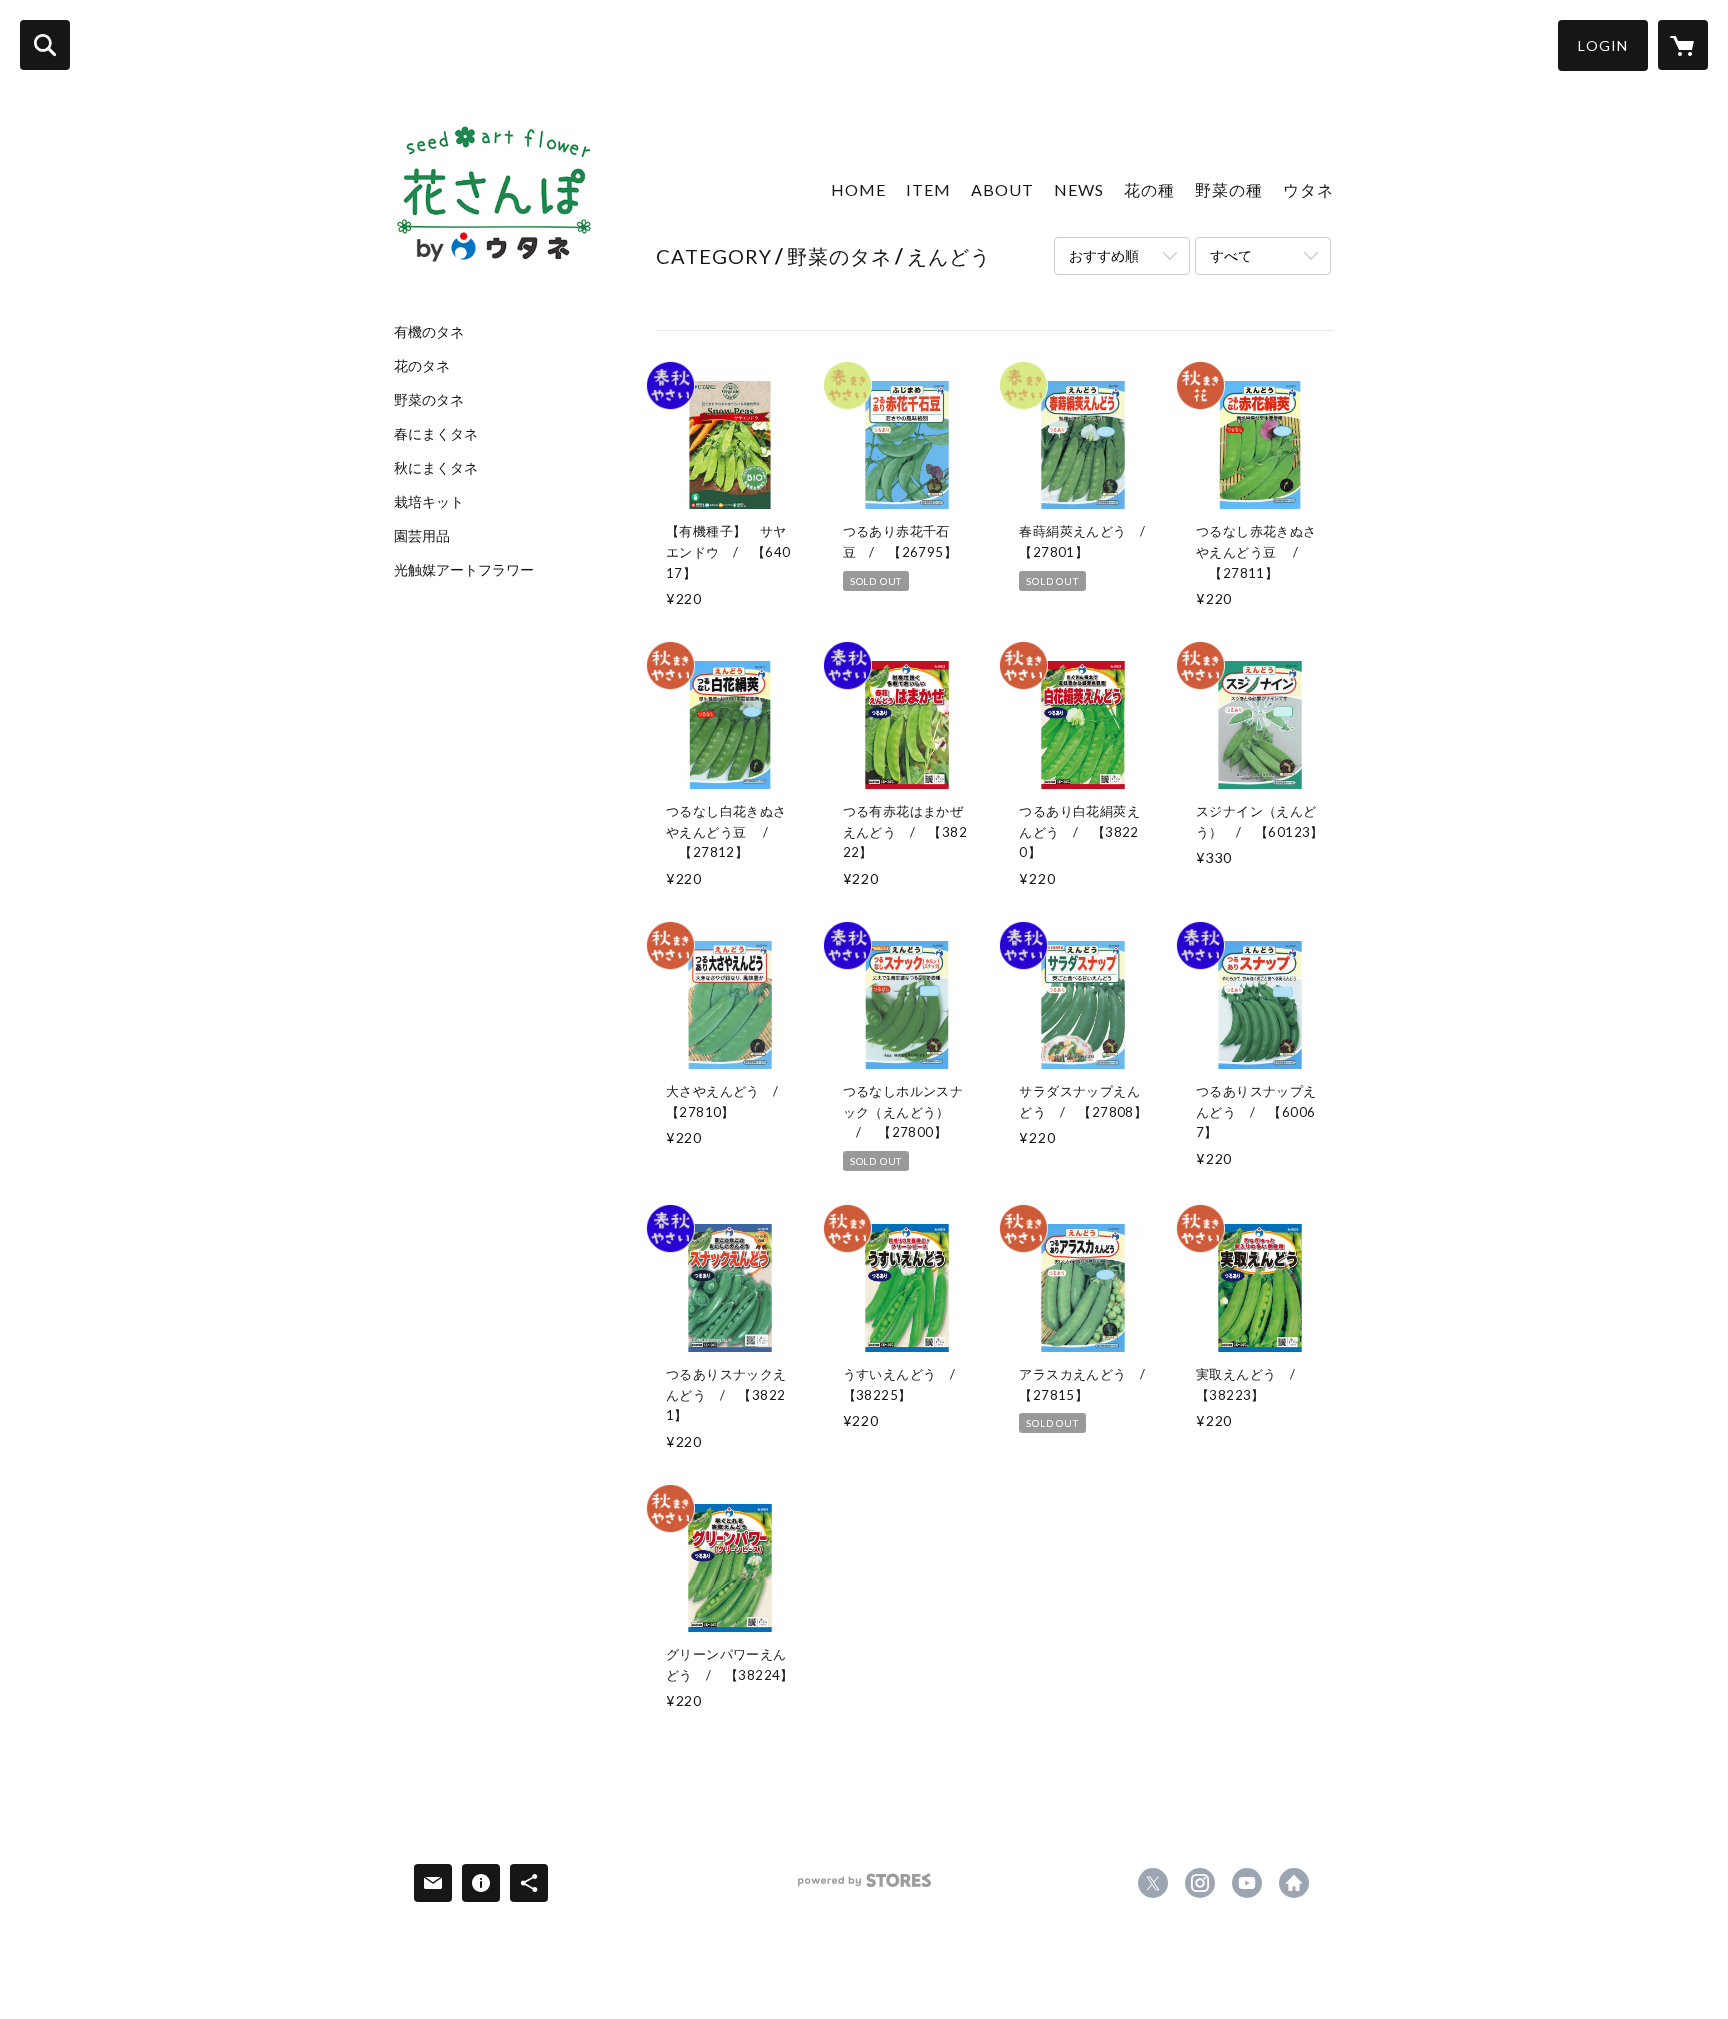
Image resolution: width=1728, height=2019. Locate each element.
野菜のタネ (429, 400)
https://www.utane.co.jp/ (1294, 1883)
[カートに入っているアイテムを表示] (1683, 45)
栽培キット (429, 502)
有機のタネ (429, 332)
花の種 (1149, 189)
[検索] (45, 45)
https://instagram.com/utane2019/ (1200, 1883)
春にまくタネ (436, 434)
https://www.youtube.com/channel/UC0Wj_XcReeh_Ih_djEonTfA (1247, 1883)
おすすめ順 (1104, 255)
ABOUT (1002, 189)
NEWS (1079, 189)
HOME (858, 189)
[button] (1603, 45)
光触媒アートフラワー (464, 570)
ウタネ (1308, 189)
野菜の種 (1229, 189)
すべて (1231, 255)
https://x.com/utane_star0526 (1153, 1883)
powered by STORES (864, 1887)
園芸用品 (422, 536)
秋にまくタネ (436, 468)
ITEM (928, 189)
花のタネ (422, 366)
